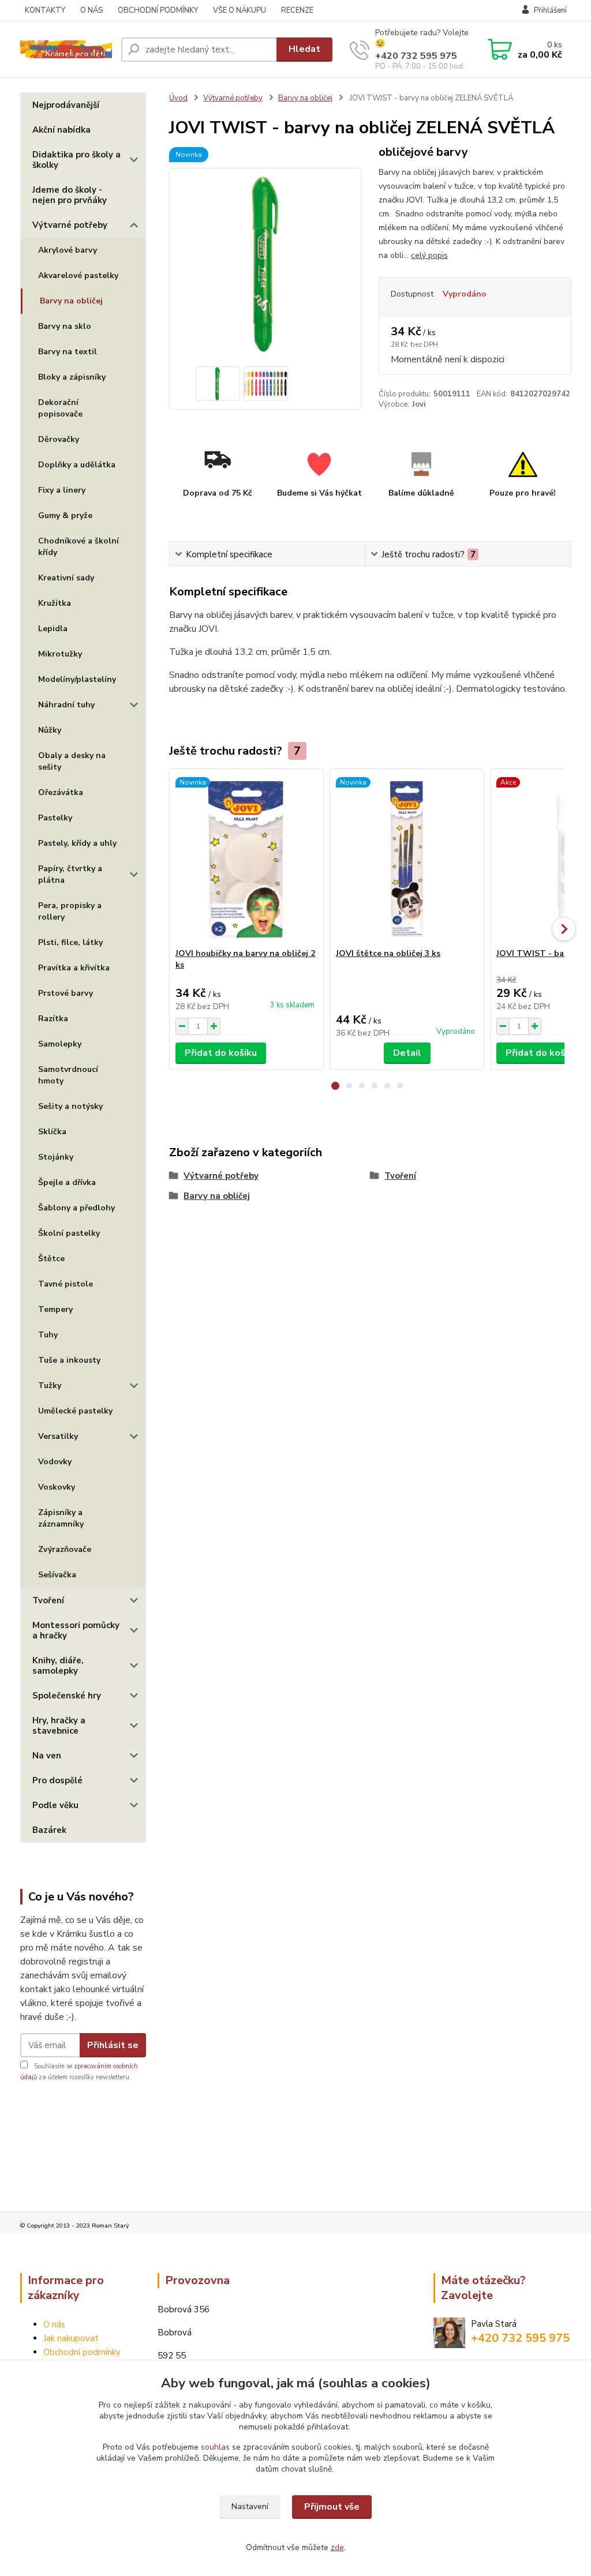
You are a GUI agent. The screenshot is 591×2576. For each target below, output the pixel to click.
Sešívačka (57, 1575)
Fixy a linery (62, 490)
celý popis (429, 255)
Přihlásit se (113, 2045)
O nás (54, 2324)
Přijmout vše (332, 2507)
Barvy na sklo (65, 326)
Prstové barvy (66, 993)
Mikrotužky (60, 654)
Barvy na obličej (71, 301)
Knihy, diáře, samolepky (58, 1666)
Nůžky (50, 730)
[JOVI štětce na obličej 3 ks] (407, 858)
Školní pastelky (69, 1233)
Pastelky (55, 818)
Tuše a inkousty (69, 1360)
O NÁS (91, 10)
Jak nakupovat (71, 2338)
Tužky (50, 1386)
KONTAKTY (45, 10)
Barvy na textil (68, 352)
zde (337, 2547)
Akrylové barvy (68, 250)
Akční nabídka (61, 130)
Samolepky (60, 1044)
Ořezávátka (61, 792)
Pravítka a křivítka (74, 968)
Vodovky (55, 1462)
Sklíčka (52, 1132)
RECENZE (297, 10)
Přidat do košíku (221, 1053)
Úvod (178, 98)
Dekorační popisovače (60, 408)
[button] (335, 1086)
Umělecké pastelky (75, 1411)
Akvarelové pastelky (78, 275)
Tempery (55, 1309)
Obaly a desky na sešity (72, 761)
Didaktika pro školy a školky (76, 160)
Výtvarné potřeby (70, 225)
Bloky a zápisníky (72, 377)
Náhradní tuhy (66, 705)
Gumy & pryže (65, 515)
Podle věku (55, 1805)
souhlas (215, 2447)
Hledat (304, 49)
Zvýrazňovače (65, 1549)
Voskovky (57, 1487)
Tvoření (48, 1600)
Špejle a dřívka (67, 1182)
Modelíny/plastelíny (77, 679)
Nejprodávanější (66, 105)
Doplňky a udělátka (77, 465)
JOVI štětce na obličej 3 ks (388, 953)
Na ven (47, 1756)
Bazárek (49, 1830)
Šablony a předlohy (76, 1208)
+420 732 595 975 (416, 56)
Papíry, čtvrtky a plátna (70, 874)
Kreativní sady (66, 578)
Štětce (51, 1259)
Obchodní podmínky (82, 2352)
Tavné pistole (66, 1284)
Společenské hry (67, 1696)
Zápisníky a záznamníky (61, 1518)
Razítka (53, 1019)
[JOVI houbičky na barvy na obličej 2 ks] (246, 858)
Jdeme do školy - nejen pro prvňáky (70, 195)
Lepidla (53, 629)
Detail (407, 1053)
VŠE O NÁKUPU (240, 10)
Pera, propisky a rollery (70, 911)
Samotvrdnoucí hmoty (68, 1075)
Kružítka (55, 603)
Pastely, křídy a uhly (77, 843)
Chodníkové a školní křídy (78, 547)
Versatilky (58, 1436)
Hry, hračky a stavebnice (59, 1726)
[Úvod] (66, 49)
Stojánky (56, 1157)
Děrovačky (59, 439)
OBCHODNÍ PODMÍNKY (158, 10)
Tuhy (48, 1335)
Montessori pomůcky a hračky (76, 1630)
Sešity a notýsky (70, 1106)
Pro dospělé (57, 1780)
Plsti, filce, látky (70, 942)
